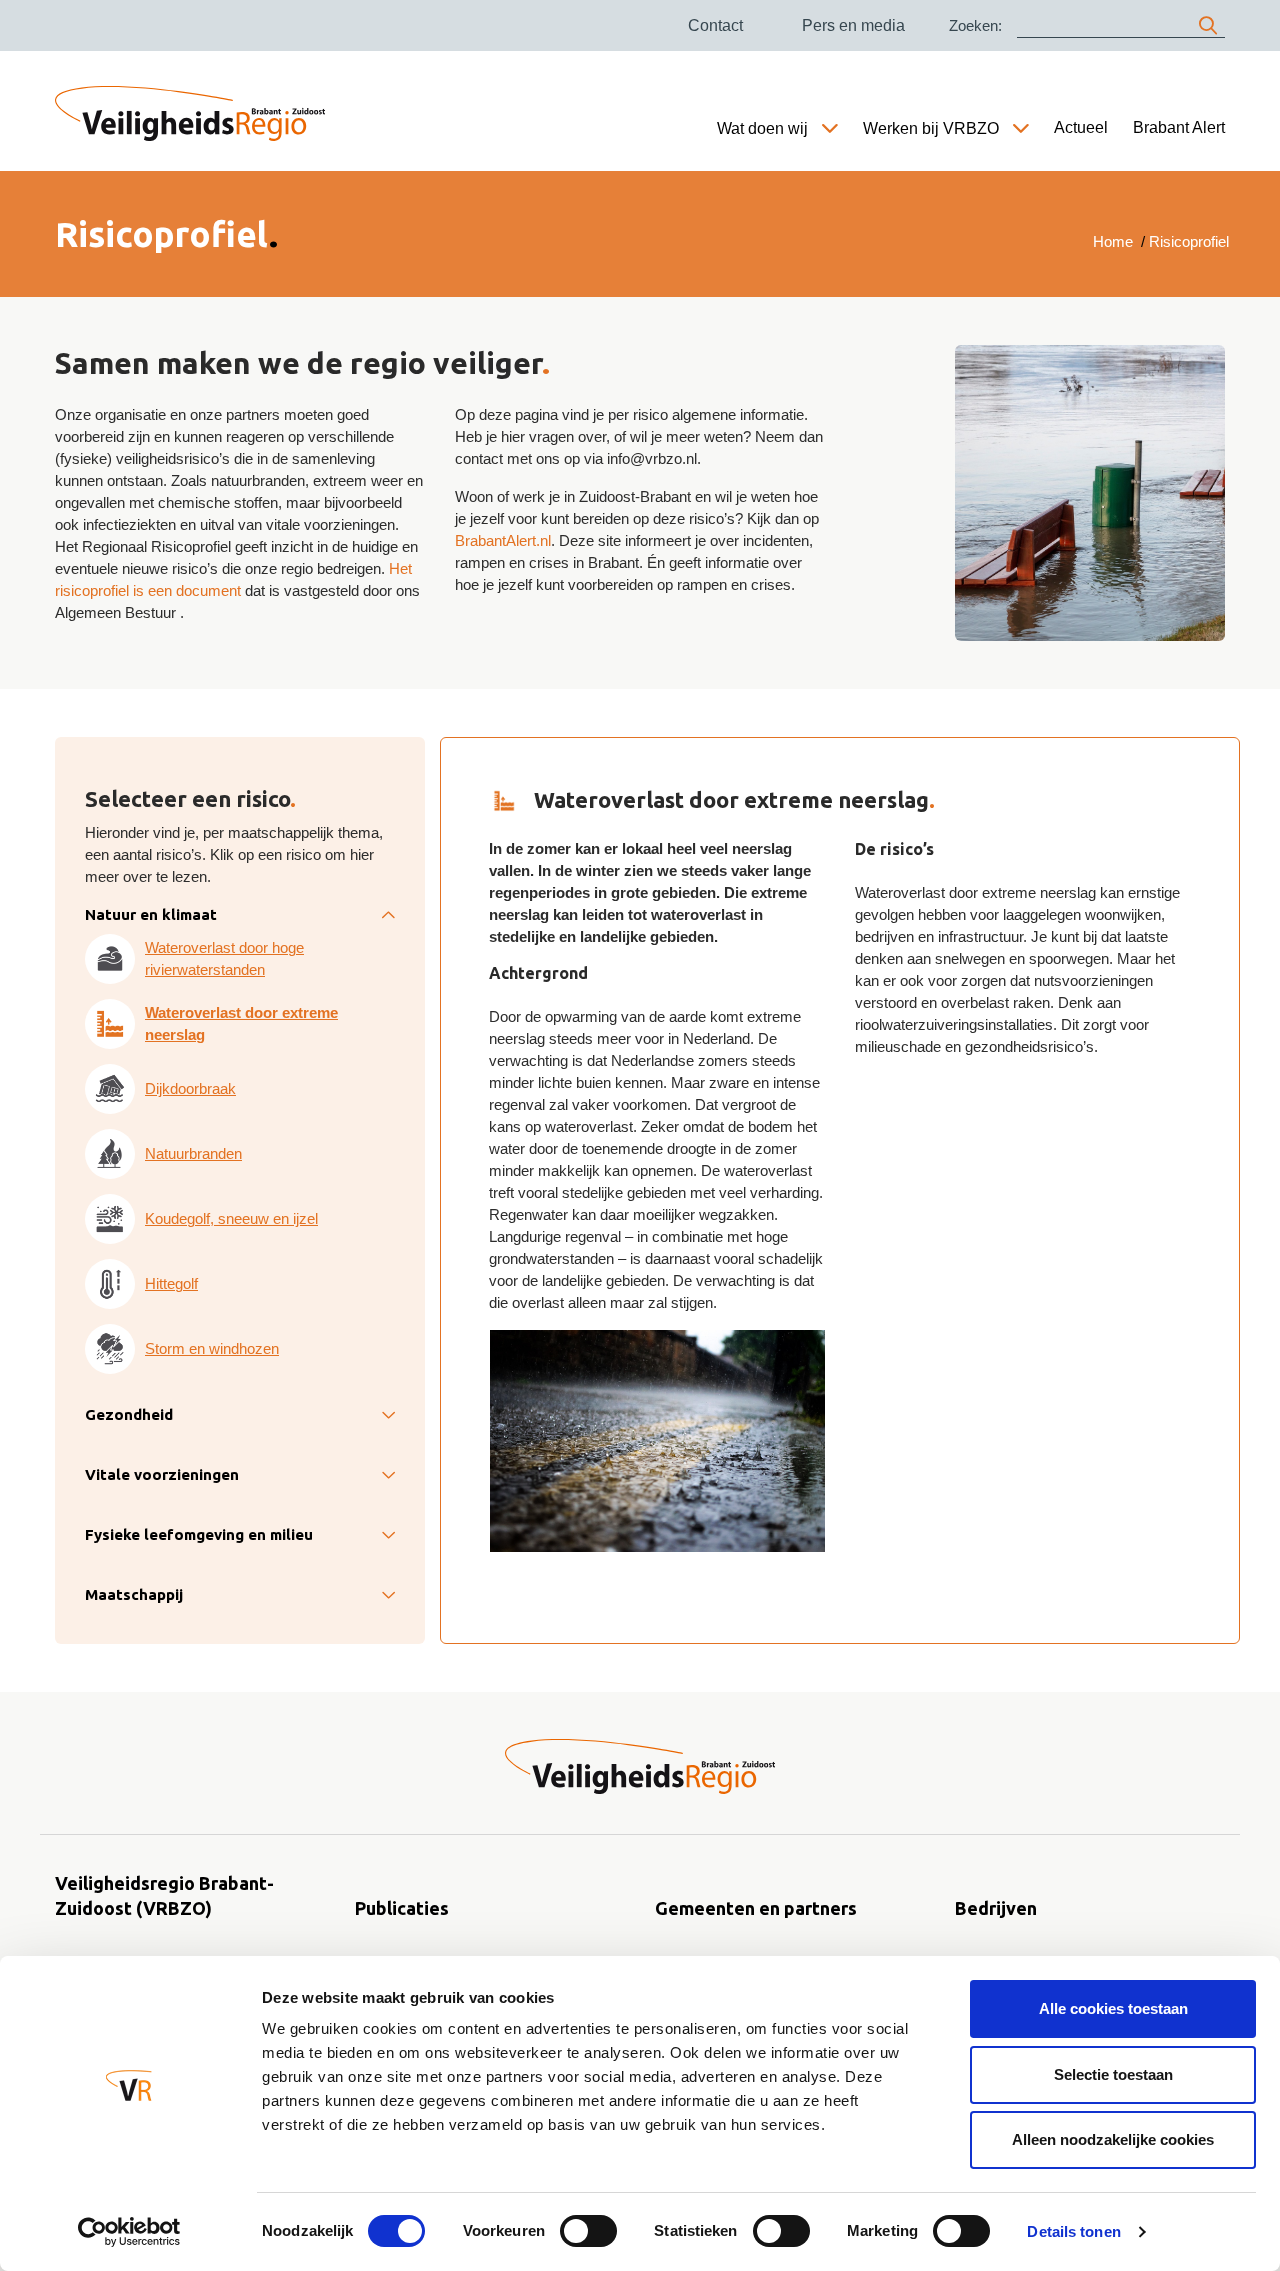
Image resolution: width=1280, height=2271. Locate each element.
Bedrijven (996, 1908)
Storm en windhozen (212, 1348)
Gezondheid (129, 1414)
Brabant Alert (1179, 127)
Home (1113, 241)
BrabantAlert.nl (503, 540)
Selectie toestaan (1113, 2074)
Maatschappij (134, 1594)
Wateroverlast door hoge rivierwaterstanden (224, 958)
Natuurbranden (193, 1153)
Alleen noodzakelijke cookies (1113, 2139)
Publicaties (402, 1908)
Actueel (1081, 127)
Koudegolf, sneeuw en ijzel (231, 1218)
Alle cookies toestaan (1113, 2008)
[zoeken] (1208, 25)
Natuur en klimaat (151, 914)
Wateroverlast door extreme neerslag (241, 1023)
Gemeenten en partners (756, 1908)
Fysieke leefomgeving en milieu (199, 1534)
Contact (715, 25)
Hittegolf (171, 1283)
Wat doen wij (762, 128)
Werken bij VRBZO (931, 128)
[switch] (588, 2231)
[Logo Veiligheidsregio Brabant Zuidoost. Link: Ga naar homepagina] (640, 1766)
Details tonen (1073, 2231)
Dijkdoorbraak (190, 1088)
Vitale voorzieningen (162, 1474)
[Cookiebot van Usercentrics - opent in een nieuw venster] (129, 2232)
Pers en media (853, 25)
